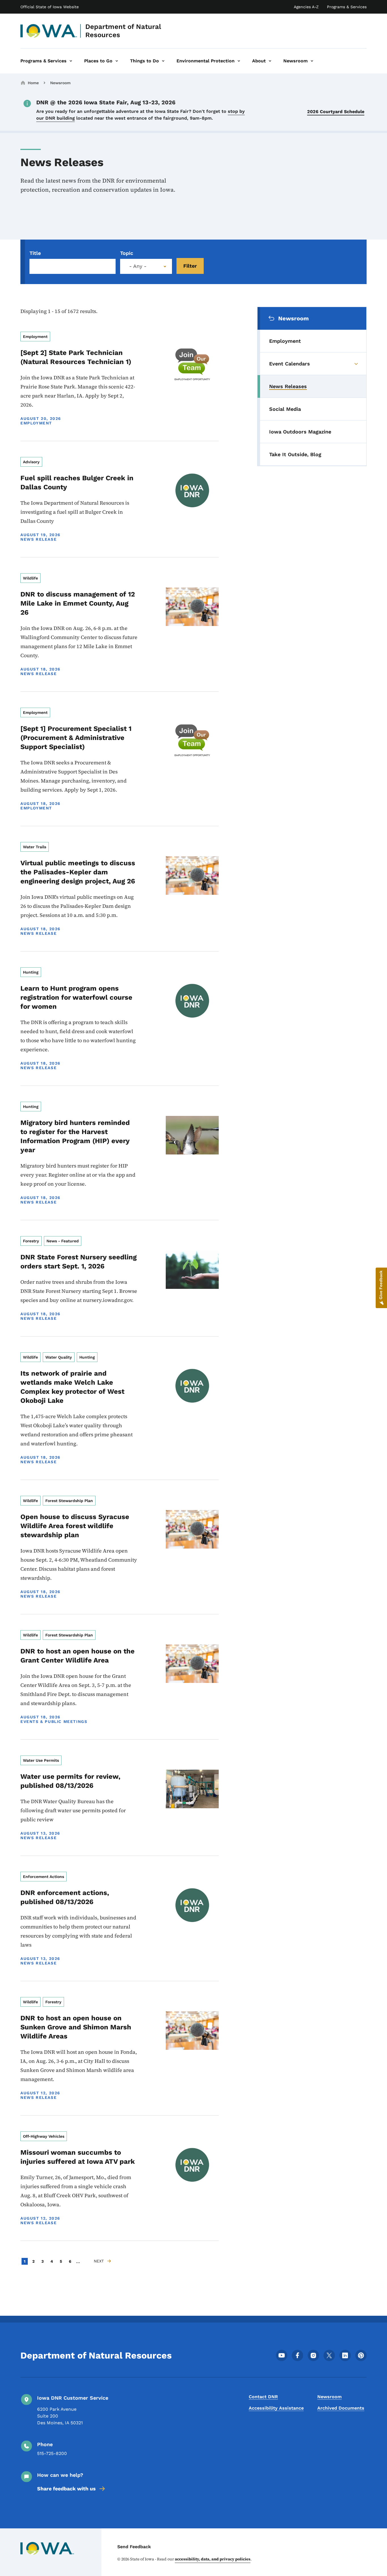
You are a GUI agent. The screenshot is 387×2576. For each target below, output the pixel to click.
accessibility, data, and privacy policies (213, 2559)
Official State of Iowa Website (50, 7)
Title (35, 253)
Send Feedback (134, 2547)
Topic (127, 253)
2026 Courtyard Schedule (336, 112)
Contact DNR (263, 2397)
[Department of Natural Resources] (49, 31)
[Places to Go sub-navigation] (117, 61)
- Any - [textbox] (138, 266)
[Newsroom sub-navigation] (312, 61)
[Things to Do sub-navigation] (163, 61)
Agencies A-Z (306, 7)
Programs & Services (347, 7)
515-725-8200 (52, 2453)
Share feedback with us (66, 2489)
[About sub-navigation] (270, 61)
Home (33, 83)
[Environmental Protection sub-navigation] (239, 61)
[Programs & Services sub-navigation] (71, 61)
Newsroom (60, 83)
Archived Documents (341, 2408)
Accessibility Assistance (276, 2408)
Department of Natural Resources (123, 31)
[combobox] (146, 266)
